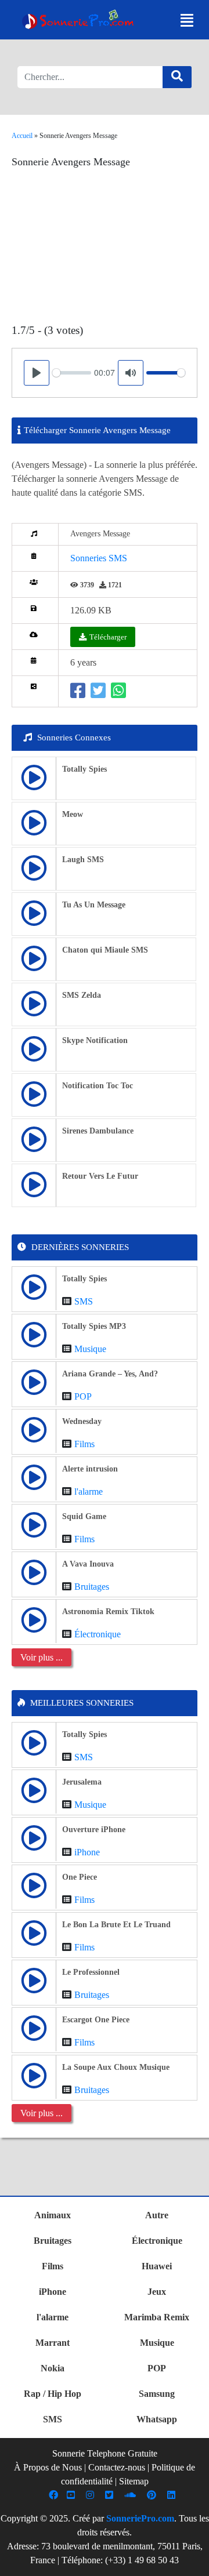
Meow (73, 814)
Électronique (98, 1634)
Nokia (53, 2368)
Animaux (53, 2215)
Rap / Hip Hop (53, 2394)
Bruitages (92, 1587)
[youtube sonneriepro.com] (72, 2495)
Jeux (157, 2292)
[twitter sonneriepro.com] (111, 2495)
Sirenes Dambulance (98, 1131)
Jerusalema (82, 1782)
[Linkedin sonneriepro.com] (173, 2495)
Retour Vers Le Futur (100, 1176)
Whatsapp (157, 2419)
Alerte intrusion (90, 1469)
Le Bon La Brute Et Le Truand (116, 1925)
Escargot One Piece (96, 2020)
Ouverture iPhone (94, 1830)
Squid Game (84, 1516)
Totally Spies (84, 769)
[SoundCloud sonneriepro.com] (131, 2495)
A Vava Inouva (88, 1564)
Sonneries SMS (99, 558)
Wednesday (82, 1421)
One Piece (80, 1877)
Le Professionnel (91, 1972)
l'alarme (89, 1492)
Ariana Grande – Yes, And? (110, 1374)
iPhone (87, 1852)
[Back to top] (193, 2562)
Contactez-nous (117, 2467)
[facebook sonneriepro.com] (55, 2495)
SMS (84, 1301)
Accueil (22, 136)
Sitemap (134, 2481)
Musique (90, 1349)
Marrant (53, 2343)
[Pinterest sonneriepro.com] (153, 2495)
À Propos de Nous (48, 2467)
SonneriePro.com (140, 2518)
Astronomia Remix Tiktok (108, 1612)
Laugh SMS (83, 860)
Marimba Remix (157, 2317)
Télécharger (108, 637)
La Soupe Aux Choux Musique (116, 2067)
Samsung (157, 2394)
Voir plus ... (42, 1657)
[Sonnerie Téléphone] (80, 21)
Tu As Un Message (94, 905)
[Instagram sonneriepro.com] (91, 2495)
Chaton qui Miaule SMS (105, 950)
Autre (157, 2215)
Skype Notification (95, 1040)
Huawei (157, 2266)
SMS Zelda (82, 995)
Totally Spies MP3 (94, 1326)
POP (83, 1396)
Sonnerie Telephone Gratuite (105, 2453)
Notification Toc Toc (98, 1086)
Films (84, 1444)
